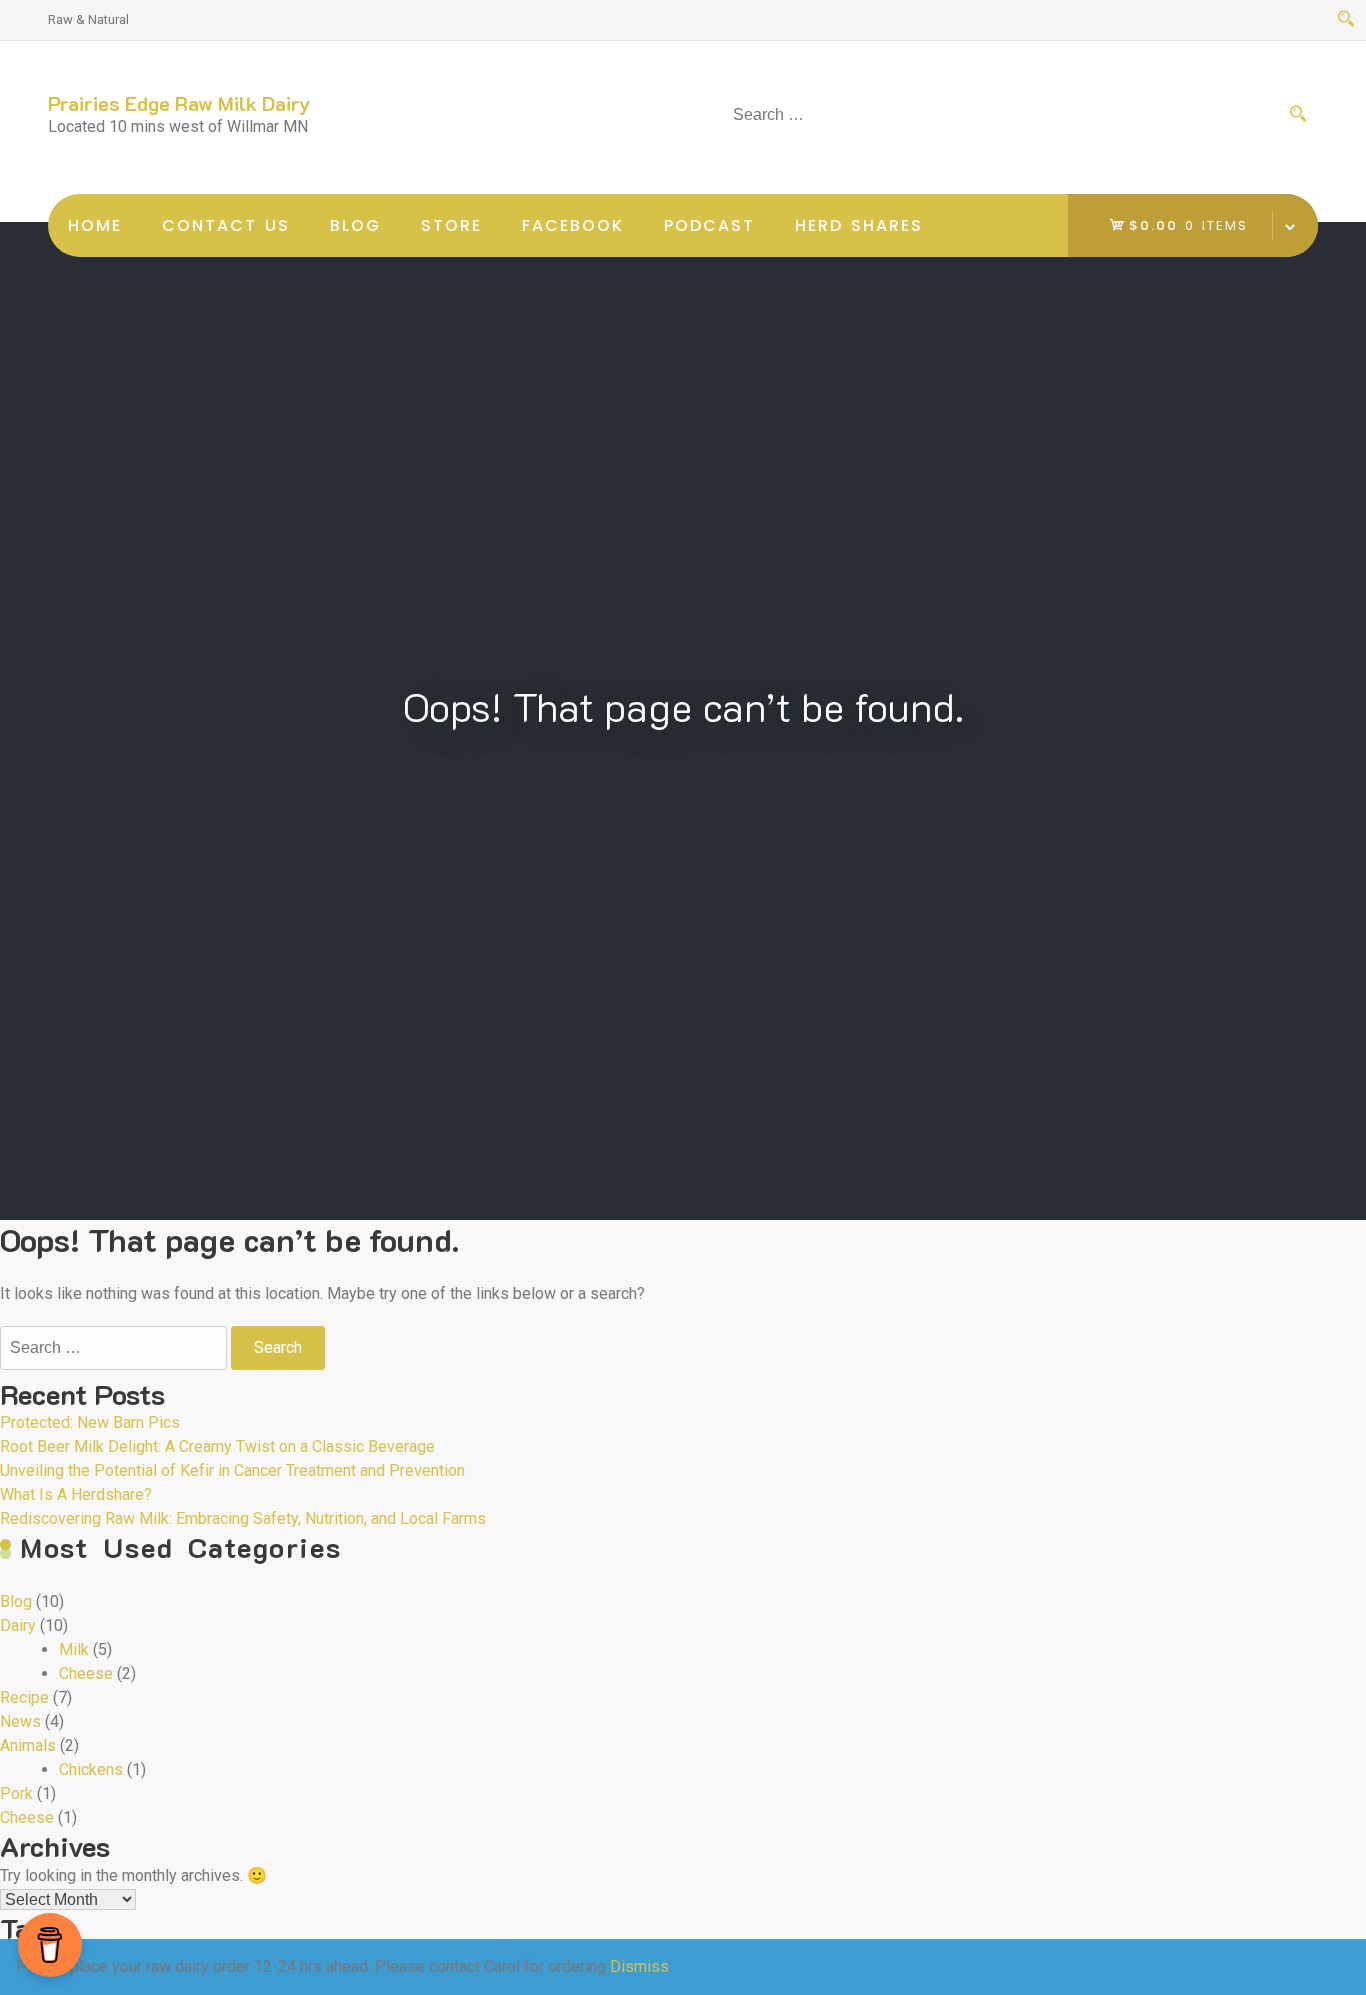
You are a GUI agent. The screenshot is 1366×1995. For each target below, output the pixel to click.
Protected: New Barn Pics (90, 1422)
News (20, 1721)
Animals (28, 1745)
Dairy (18, 1625)
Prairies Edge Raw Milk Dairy (179, 103)
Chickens (91, 1769)
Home (95, 225)
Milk (74, 1649)
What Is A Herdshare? (76, 1494)
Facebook (573, 225)
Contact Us (226, 225)
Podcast (709, 225)
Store (451, 225)
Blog (355, 225)
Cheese (86, 1673)
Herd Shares (859, 225)
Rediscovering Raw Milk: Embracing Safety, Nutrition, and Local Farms (243, 1518)
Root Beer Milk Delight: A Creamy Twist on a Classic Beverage (217, 1446)
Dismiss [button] (639, 1966)
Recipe (24, 1697)
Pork (16, 1793)
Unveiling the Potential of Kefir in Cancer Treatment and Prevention (232, 1470)
